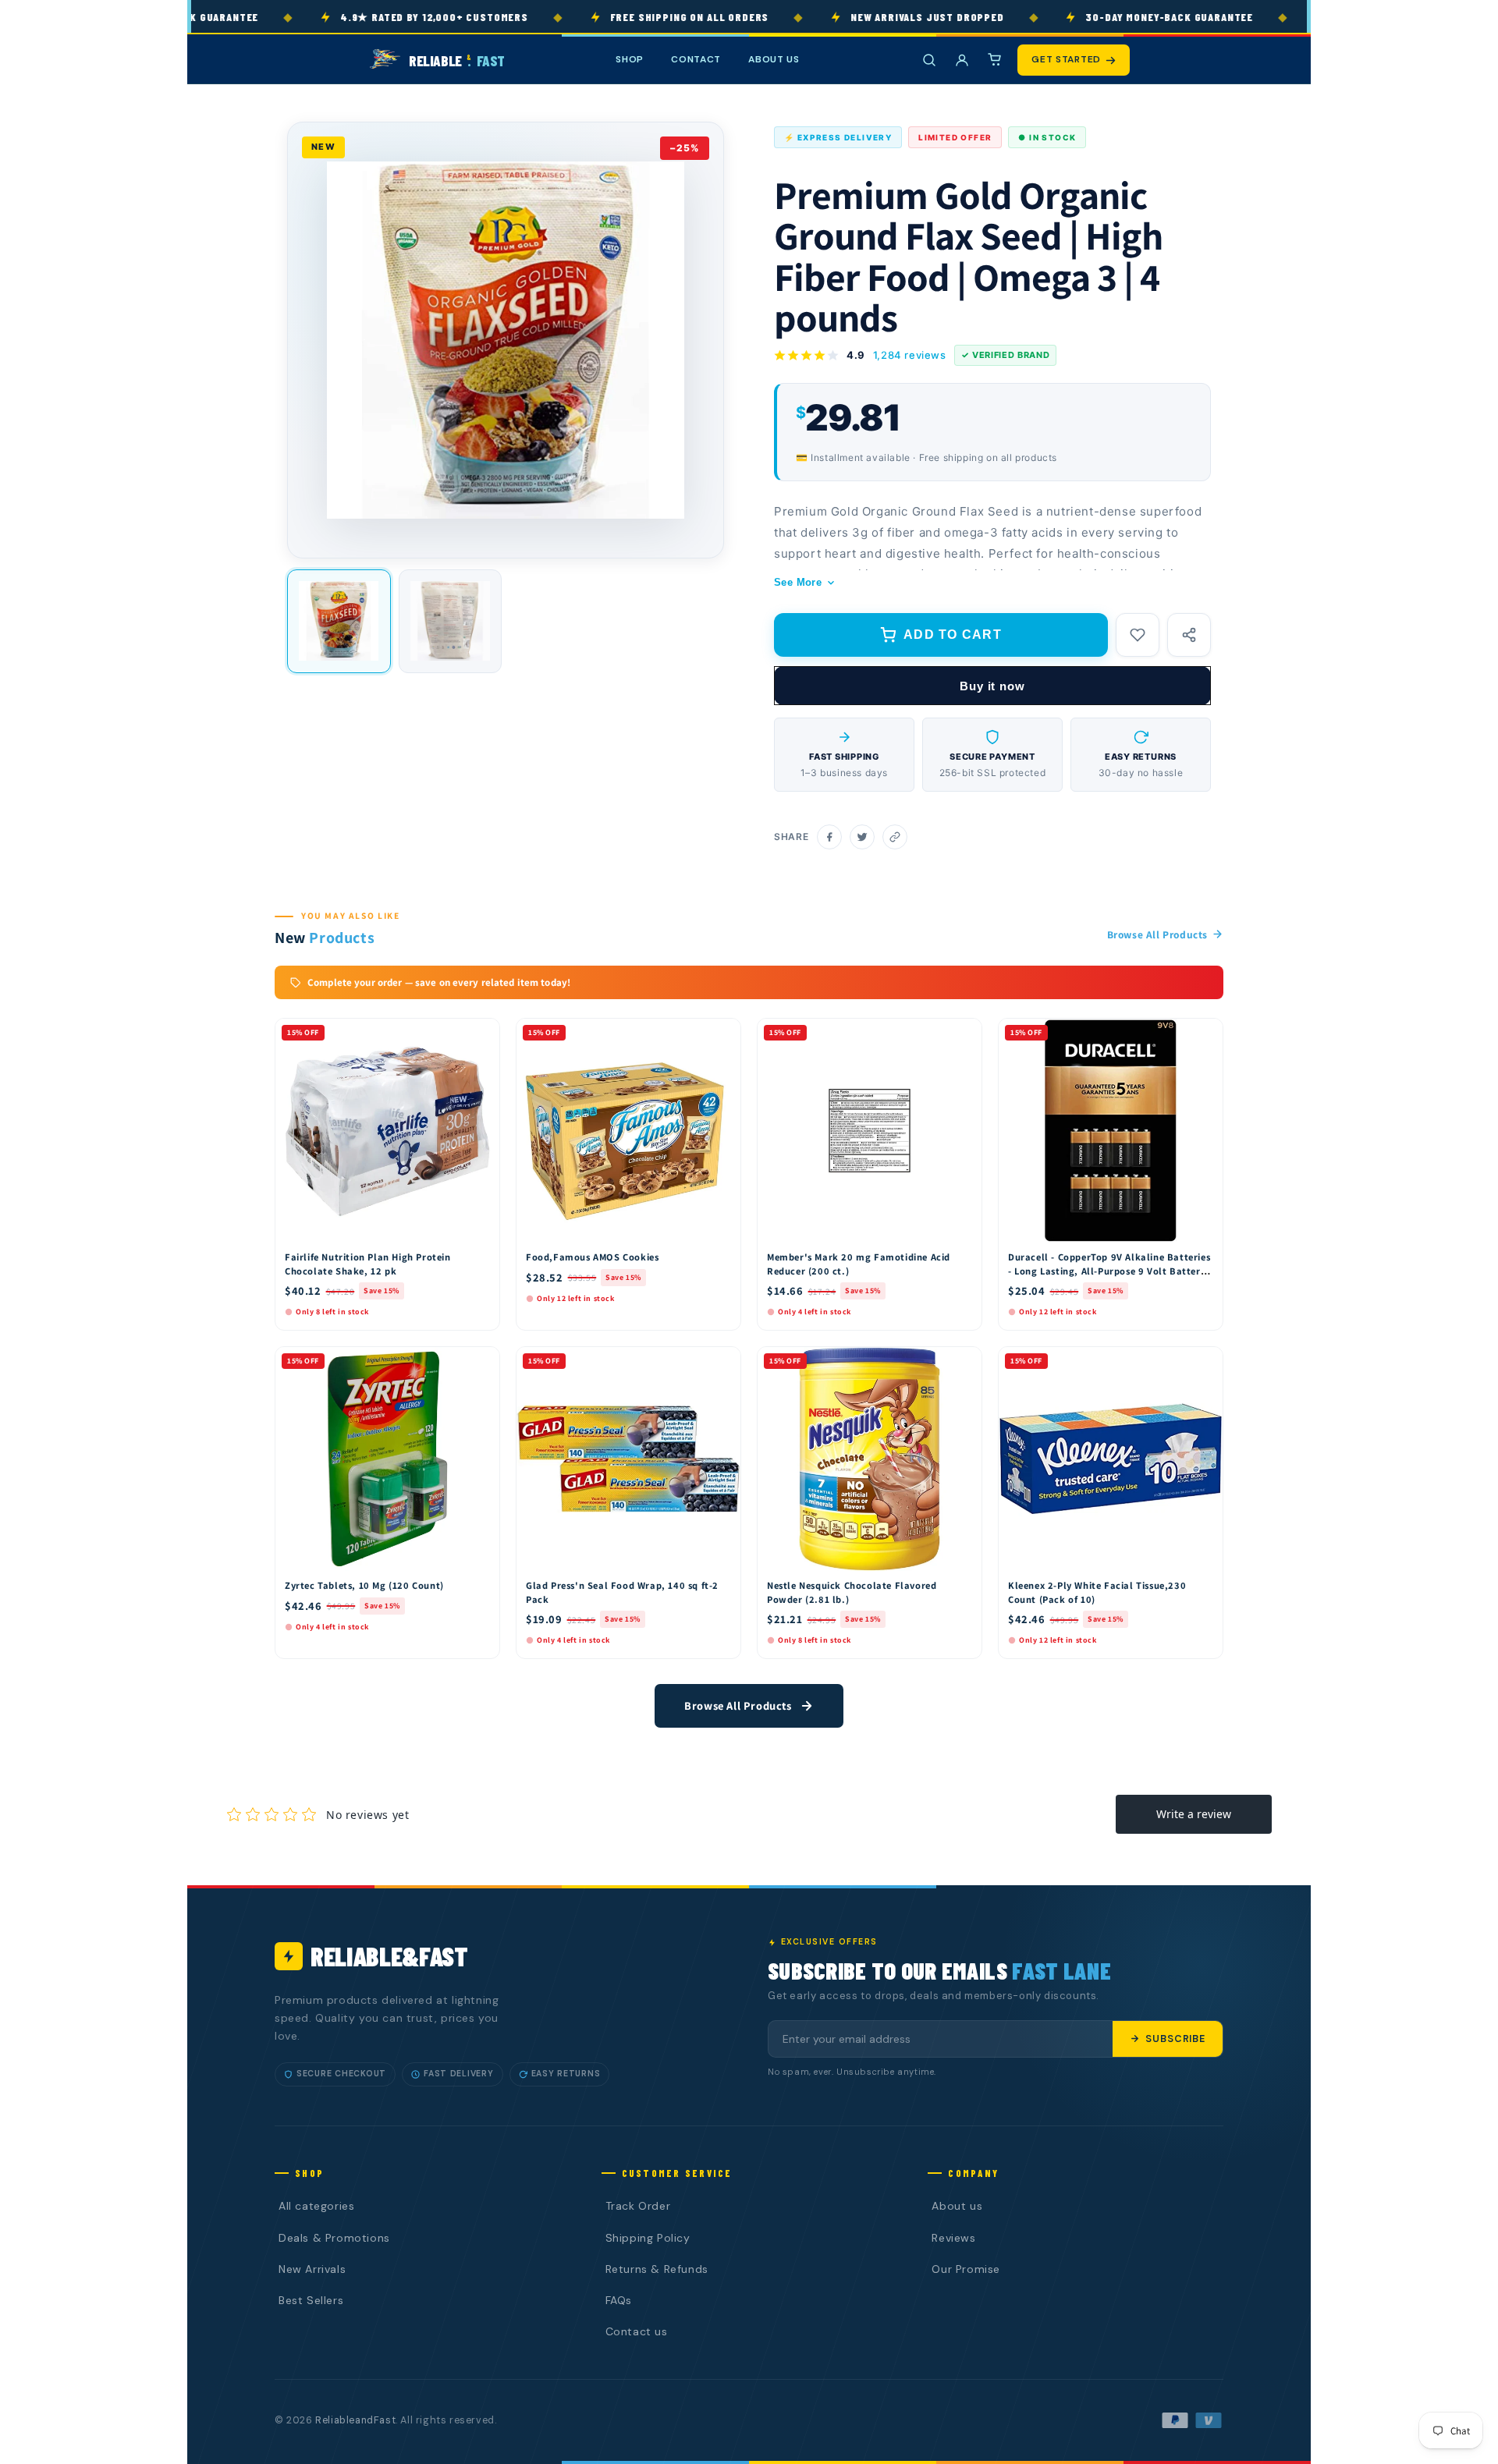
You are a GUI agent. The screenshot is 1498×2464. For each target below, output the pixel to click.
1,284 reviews (910, 355)
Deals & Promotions (334, 2238)
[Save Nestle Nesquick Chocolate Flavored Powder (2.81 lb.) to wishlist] (963, 1363)
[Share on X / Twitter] (862, 837)
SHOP (630, 59)
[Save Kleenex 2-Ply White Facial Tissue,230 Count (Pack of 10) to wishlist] (1204, 1363)
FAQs (619, 2300)
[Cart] (995, 60)
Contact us (637, 2331)
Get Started (1066, 59)
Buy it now (992, 686)
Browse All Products (1157, 934)
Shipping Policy (648, 2238)
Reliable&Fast (389, 1956)
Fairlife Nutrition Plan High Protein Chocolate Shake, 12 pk (368, 1264)
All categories (316, 2206)
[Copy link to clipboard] (895, 837)
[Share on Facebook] (829, 837)
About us (957, 2206)
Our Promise (966, 2269)
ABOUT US (774, 59)
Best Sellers (311, 2300)
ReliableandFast (355, 2420)
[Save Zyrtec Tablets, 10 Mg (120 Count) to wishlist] (481, 1363)
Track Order (638, 2206)
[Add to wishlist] (1138, 635)
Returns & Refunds (657, 2269)
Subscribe (1175, 2039)
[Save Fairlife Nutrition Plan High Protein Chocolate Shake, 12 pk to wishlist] (481, 1034)
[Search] (929, 60)
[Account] (962, 60)
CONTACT (696, 59)
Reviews (953, 2238)
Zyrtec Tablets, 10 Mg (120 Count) (364, 1585)
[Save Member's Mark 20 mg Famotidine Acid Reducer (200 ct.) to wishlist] (963, 1034)
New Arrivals (312, 2269)
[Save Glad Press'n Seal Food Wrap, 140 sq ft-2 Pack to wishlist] (722, 1363)
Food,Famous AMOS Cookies (592, 1257)
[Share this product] (1189, 635)
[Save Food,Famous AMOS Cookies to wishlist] (722, 1034)
